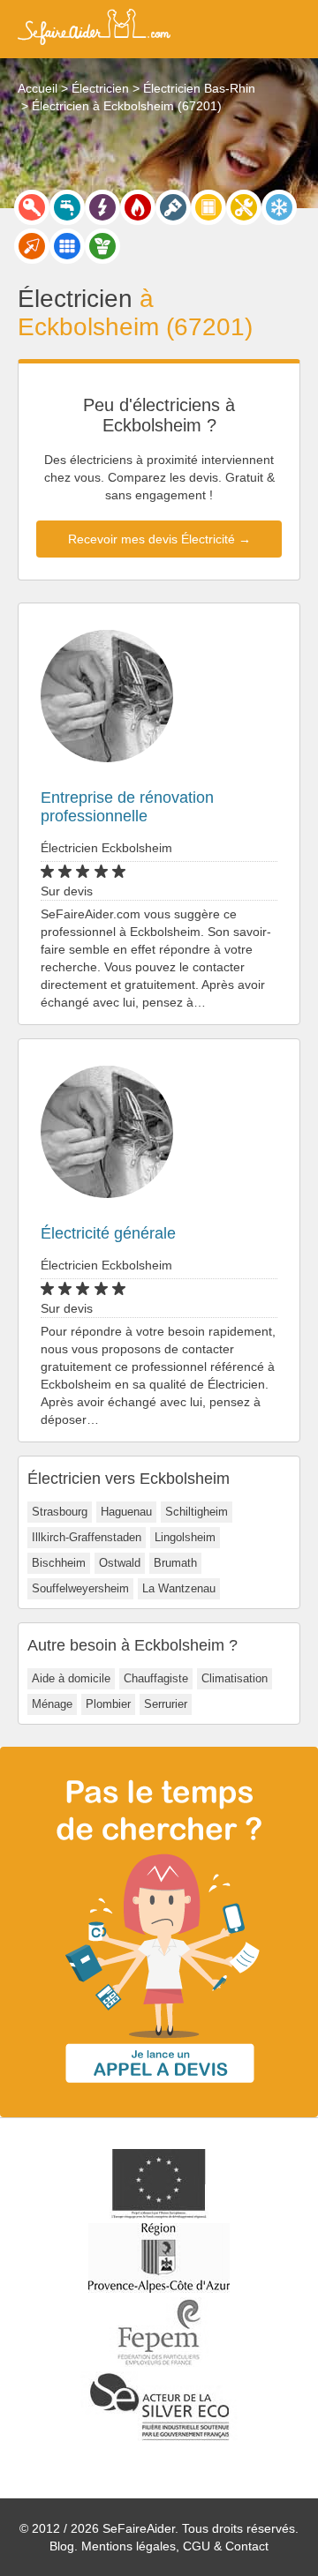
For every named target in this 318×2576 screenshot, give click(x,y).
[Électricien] (102, 207)
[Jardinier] (102, 246)
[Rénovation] (244, 207)
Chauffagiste (156, 1678)
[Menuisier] (208, 207)
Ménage (52, 1704)
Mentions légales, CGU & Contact (175, 2546)
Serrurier (166, 1704)
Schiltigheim (197, 1512)
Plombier (108, 1704)
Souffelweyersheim (80, 1588)
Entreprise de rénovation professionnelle (127, 807)
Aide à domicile (71, 1678)
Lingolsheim (185, 1537)
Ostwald (120, 1563)
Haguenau (126, 1512)
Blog (62, 2546)
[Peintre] (173, 207)
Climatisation (235, 1678)
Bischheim (59, 1563)
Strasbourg (60, 1512)
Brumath (175, 1563)
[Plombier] (67, 207)
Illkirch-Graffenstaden (87, 1537)
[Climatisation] (279, 207)
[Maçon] (32, 246)
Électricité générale (108, 1233)
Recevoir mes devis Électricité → (159, 539)
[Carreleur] (67, 246)
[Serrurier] (32, 207)
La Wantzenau (179, 1588)
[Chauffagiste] (138, 207)
